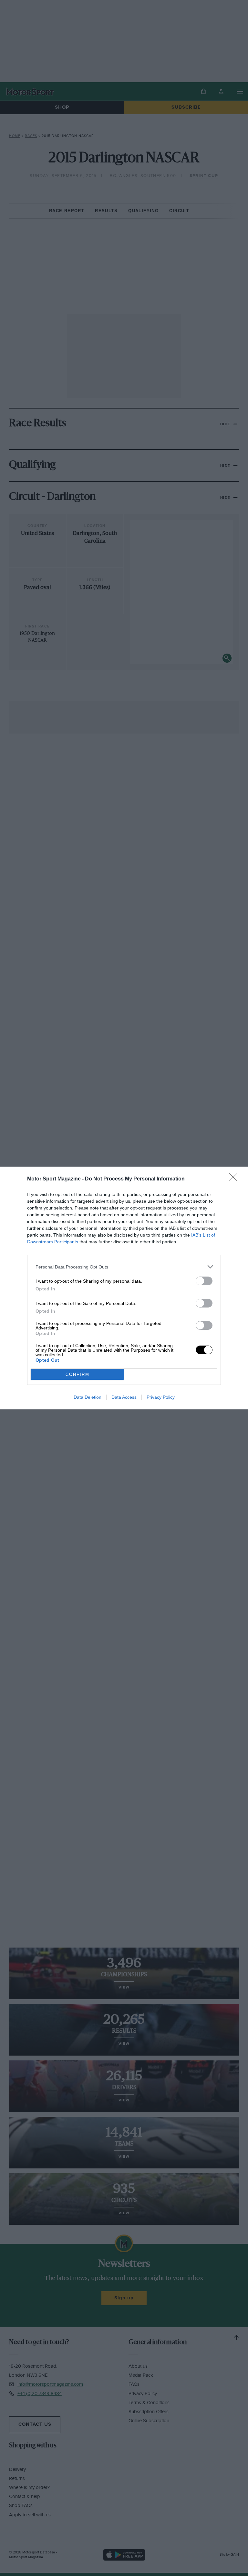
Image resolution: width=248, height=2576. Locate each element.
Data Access (124, 1397)
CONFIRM (77, 1374)
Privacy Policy (161, 1397)
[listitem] (124, 1267)
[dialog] (124, 1288)
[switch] (204, 1281)
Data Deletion (88, 1397)
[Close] (235, 1179)
